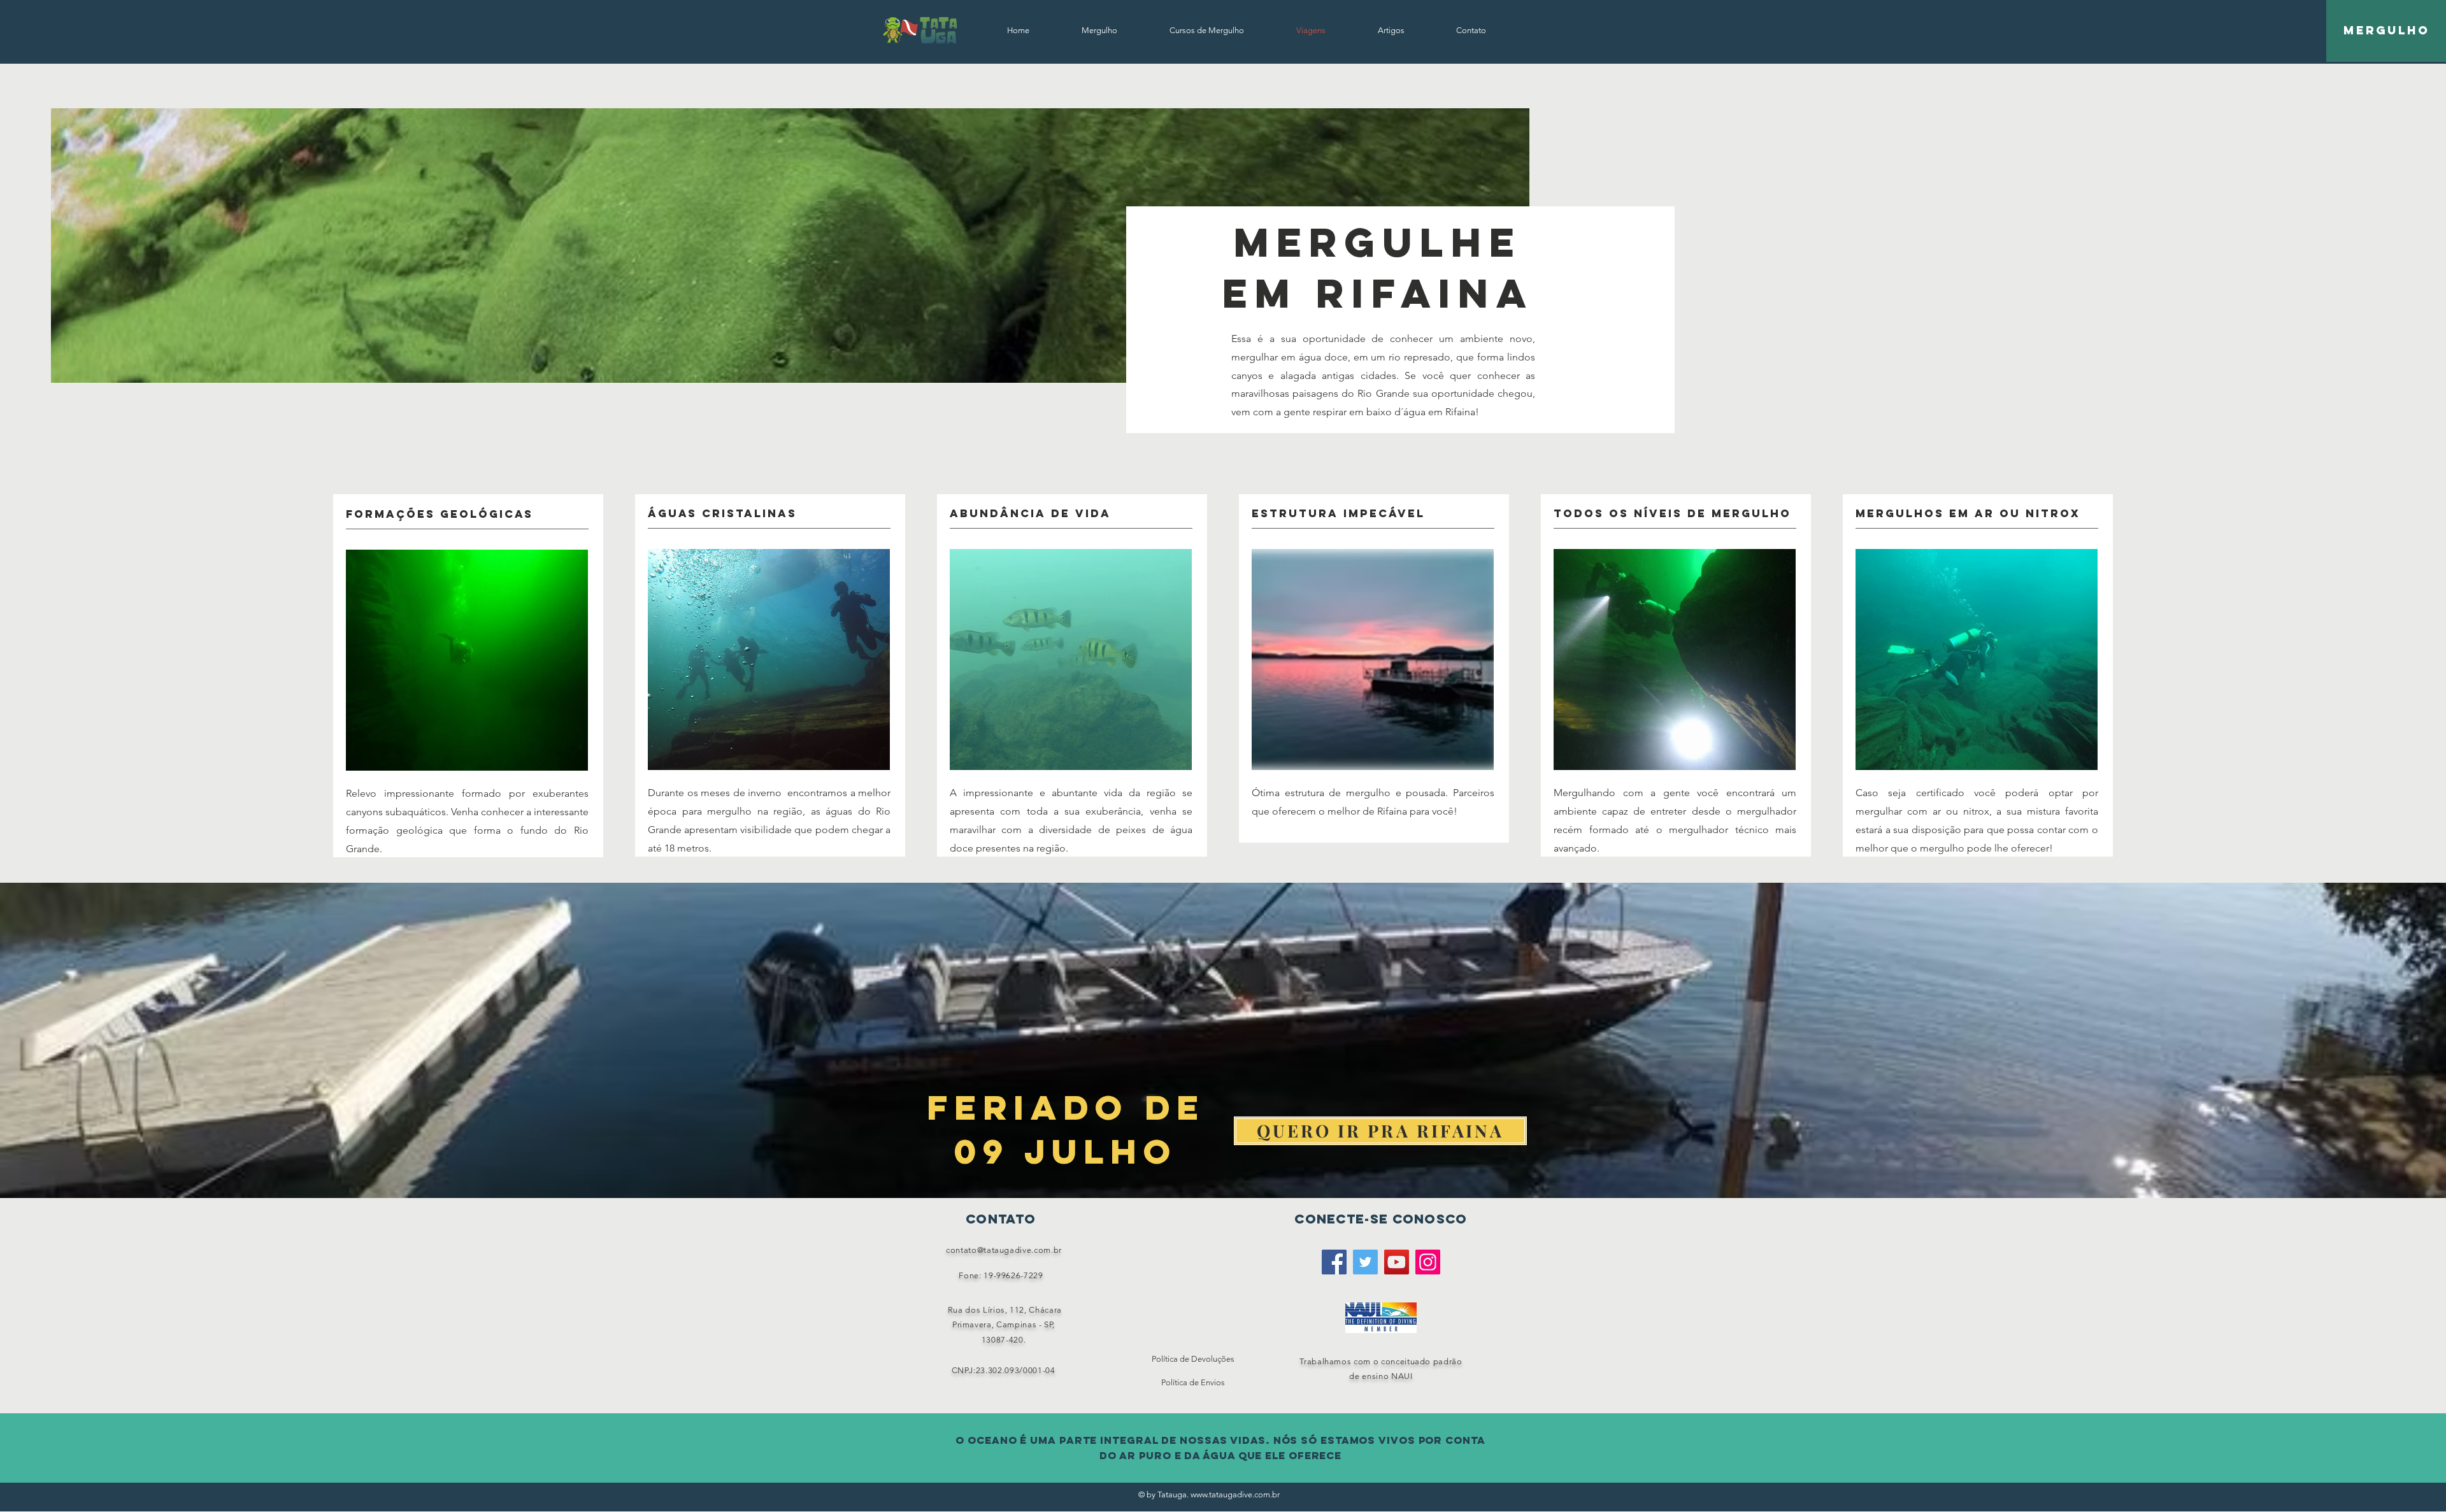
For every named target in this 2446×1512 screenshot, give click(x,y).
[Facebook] (1334, 1262)
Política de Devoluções (1193, 1359)
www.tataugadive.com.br (1235, 1494)
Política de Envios (1193, 1382)
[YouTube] (1397, 1262)
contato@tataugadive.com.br (1004, 1250)
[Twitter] (1365, 1262)
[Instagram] (1428, 1262)
